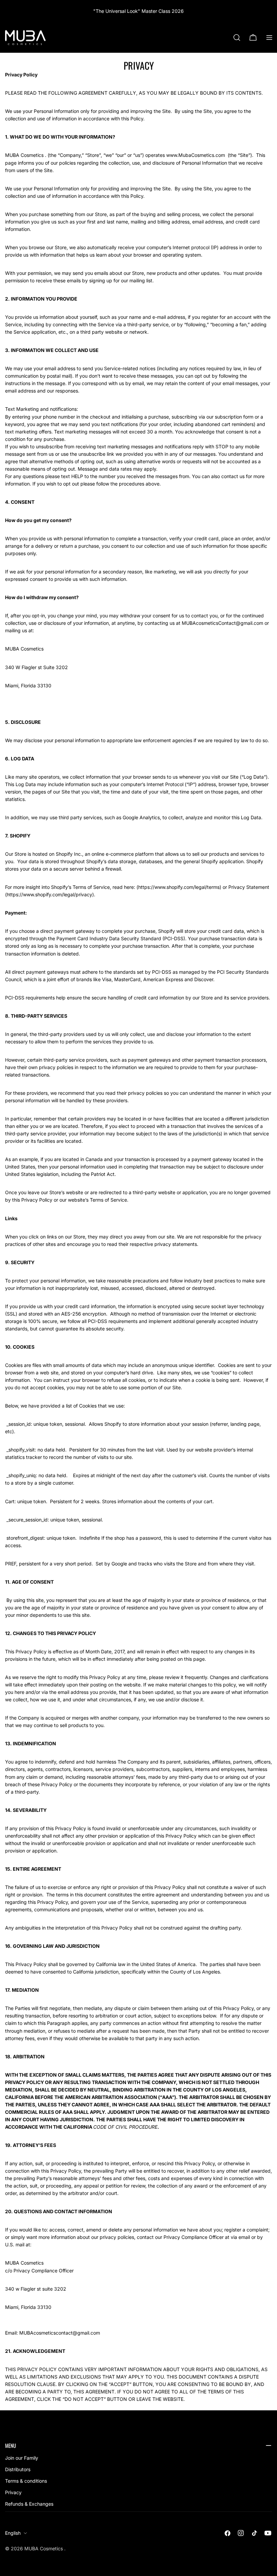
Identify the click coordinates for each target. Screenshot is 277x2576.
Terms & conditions (26, 2481)
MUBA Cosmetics (44, 2548)
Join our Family (22, 2458)
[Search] (237, 38)
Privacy (13, 2492)
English (13, 2533)
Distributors (18, 2469)
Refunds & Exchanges (29, 2504)
